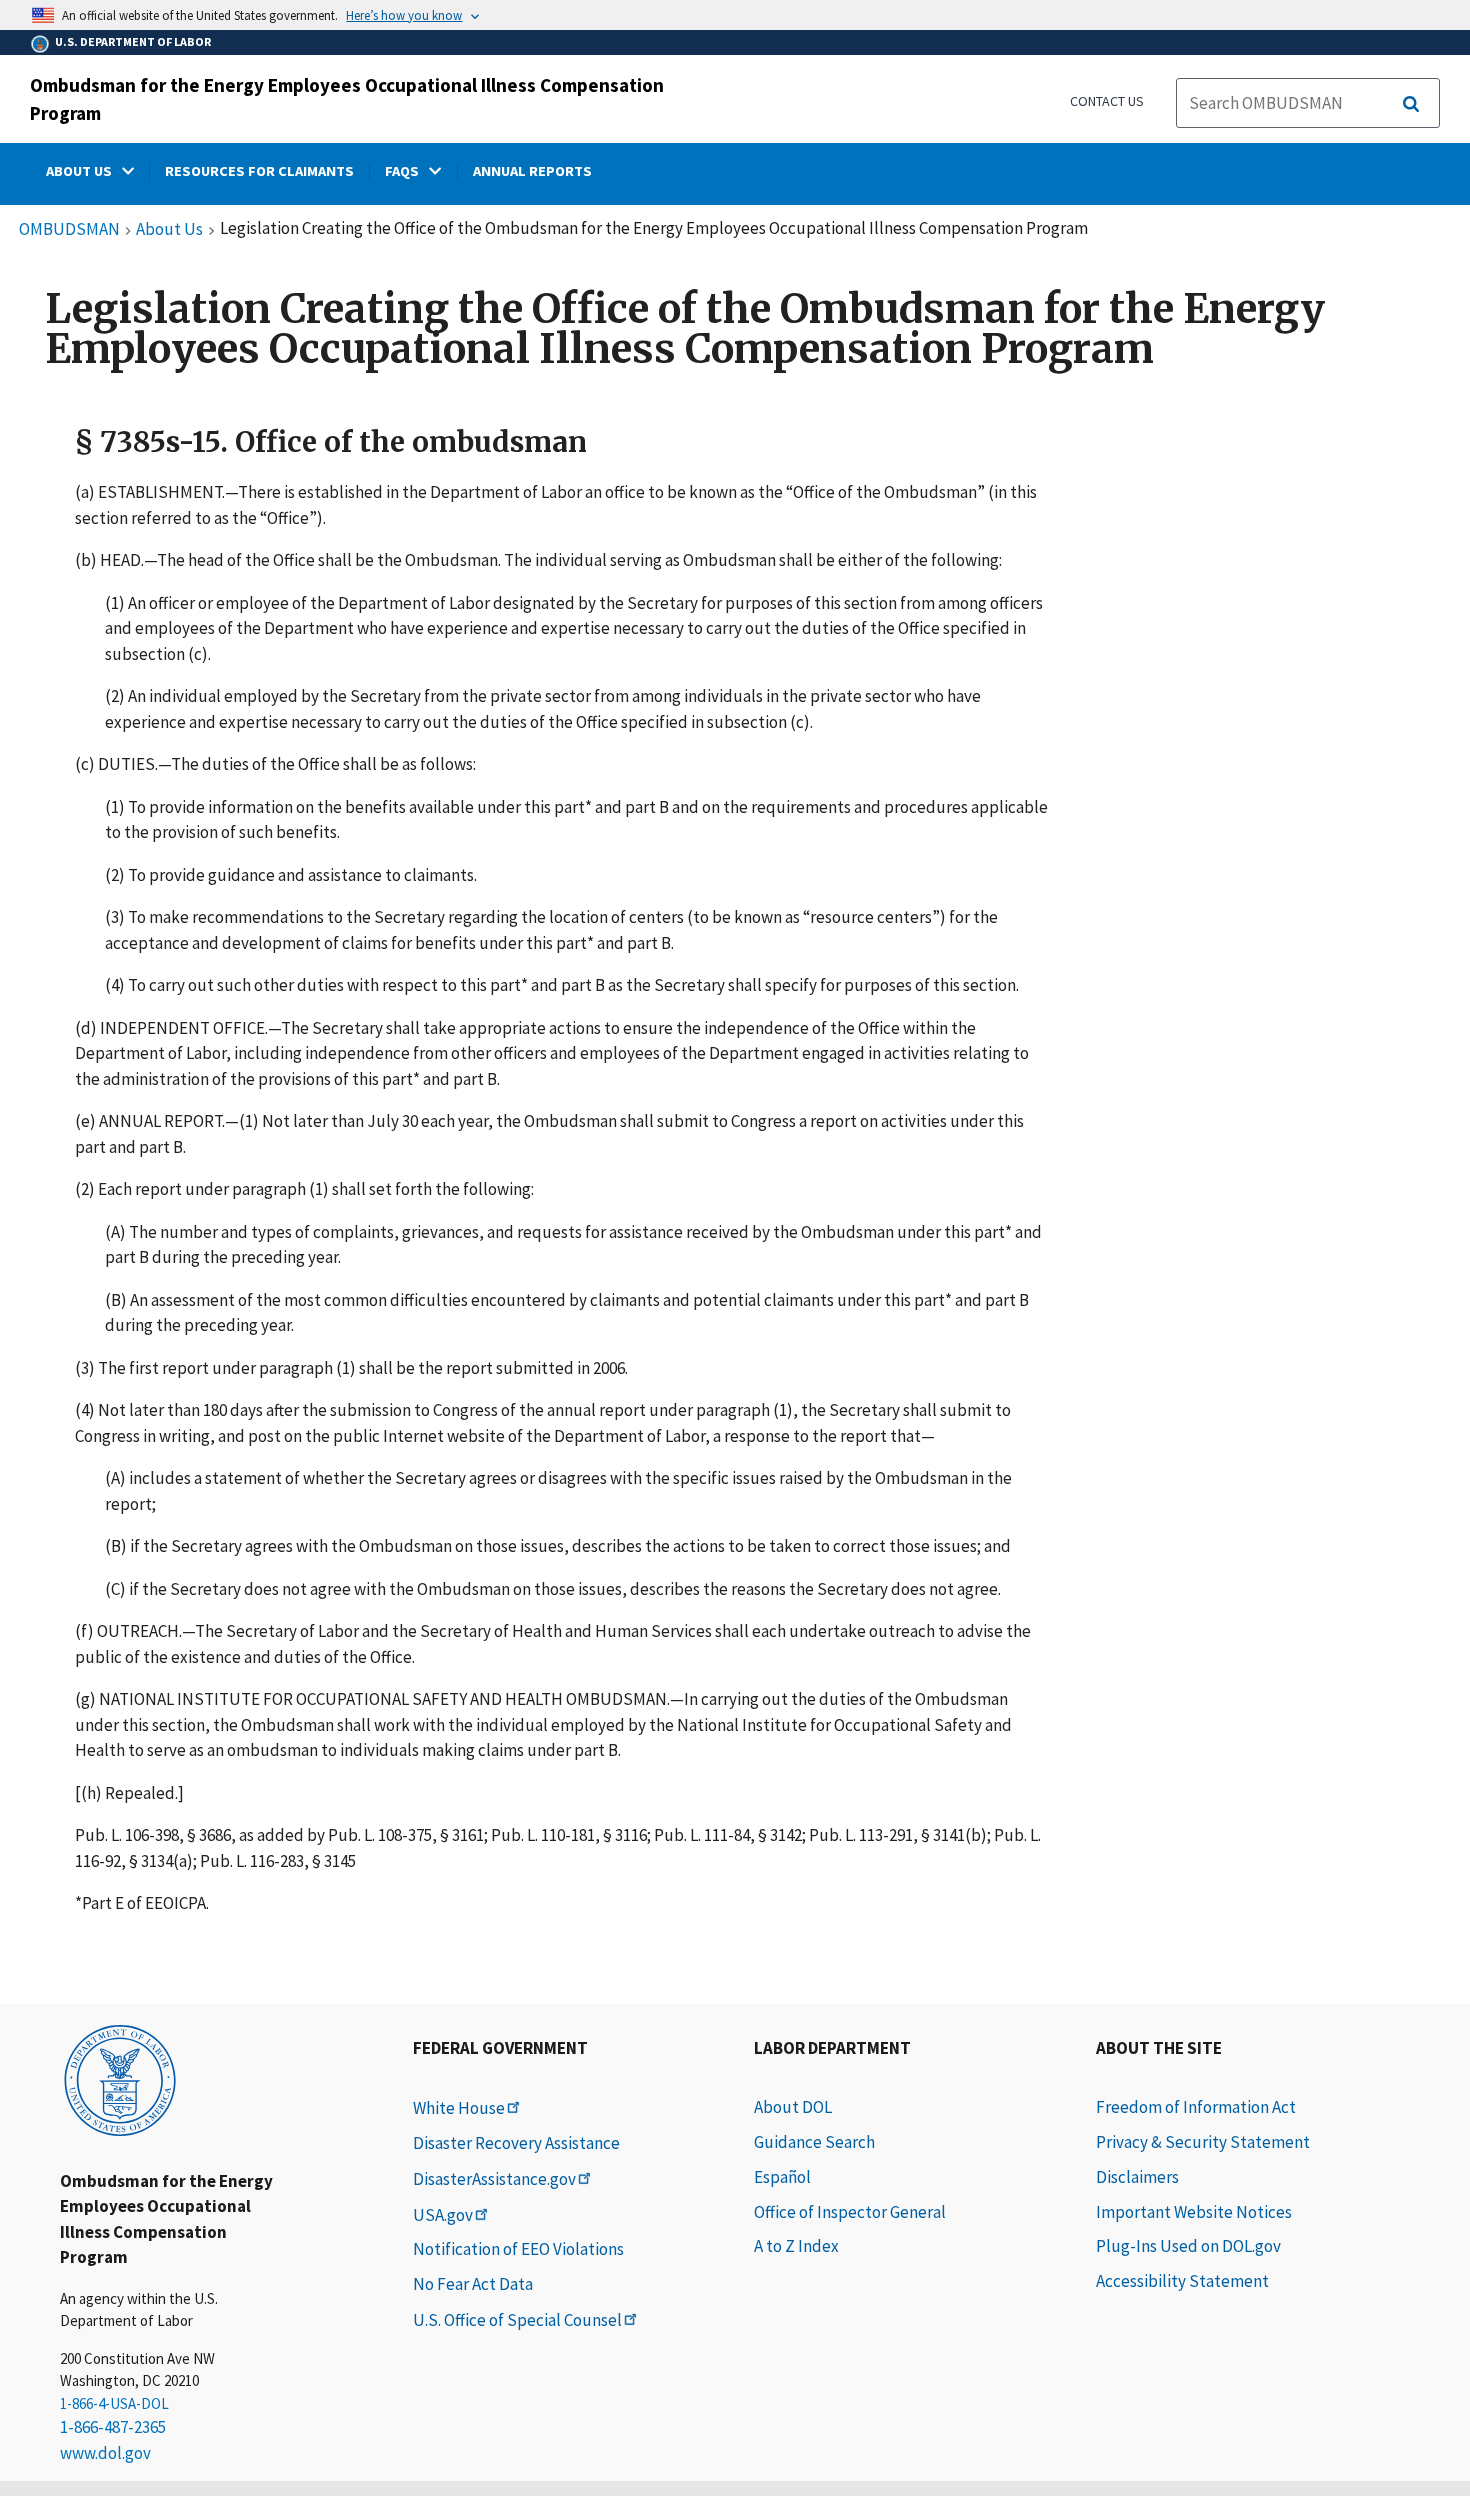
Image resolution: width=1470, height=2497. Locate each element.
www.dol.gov (105, 2453)
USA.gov (443, 2215)
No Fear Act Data (473, 2284)
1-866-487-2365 (113, 2427)
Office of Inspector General (850, 2212)
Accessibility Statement (1182, 2281)
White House (459, 2108)
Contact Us (1107, 101)
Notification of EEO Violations (518, 2249)
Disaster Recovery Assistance (516, 2143)
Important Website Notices (1194, 2212)
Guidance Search (814, 2142)
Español (782, 2177)
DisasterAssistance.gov (494, 2179)
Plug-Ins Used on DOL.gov (1188, 2246)
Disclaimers (1137, 2177)
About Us (169, 230)
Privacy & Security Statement (1203, 2142)
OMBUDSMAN (69, 230)
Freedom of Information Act (1196, 2107)
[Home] (120, 2079)
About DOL (793, 2107)
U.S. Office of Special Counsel (517, 2320)
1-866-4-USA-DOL (114, 2403)
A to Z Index (796, 2246)
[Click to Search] (1411, 104)
